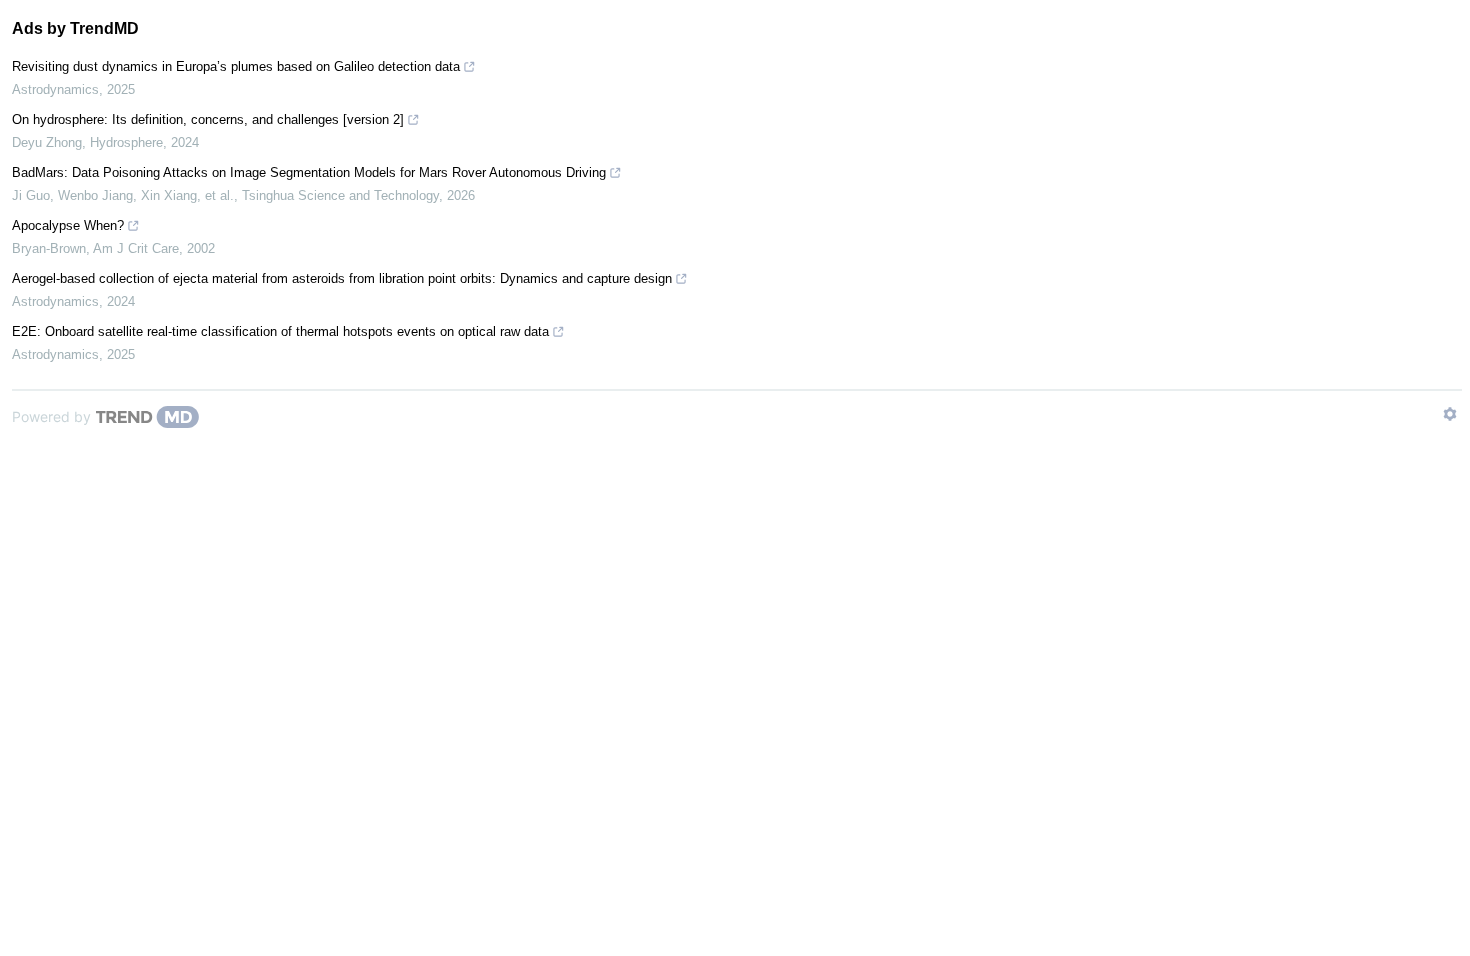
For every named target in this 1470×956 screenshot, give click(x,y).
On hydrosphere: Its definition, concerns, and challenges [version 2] (208, 119)
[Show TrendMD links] (1450, 414)
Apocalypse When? (68, 225)
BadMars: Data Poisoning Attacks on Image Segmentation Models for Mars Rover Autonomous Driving (309, 172)
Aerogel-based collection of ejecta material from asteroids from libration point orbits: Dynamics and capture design (342, 278)
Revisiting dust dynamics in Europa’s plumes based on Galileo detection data (236, 66)
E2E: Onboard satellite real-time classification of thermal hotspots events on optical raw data (280, 331)
